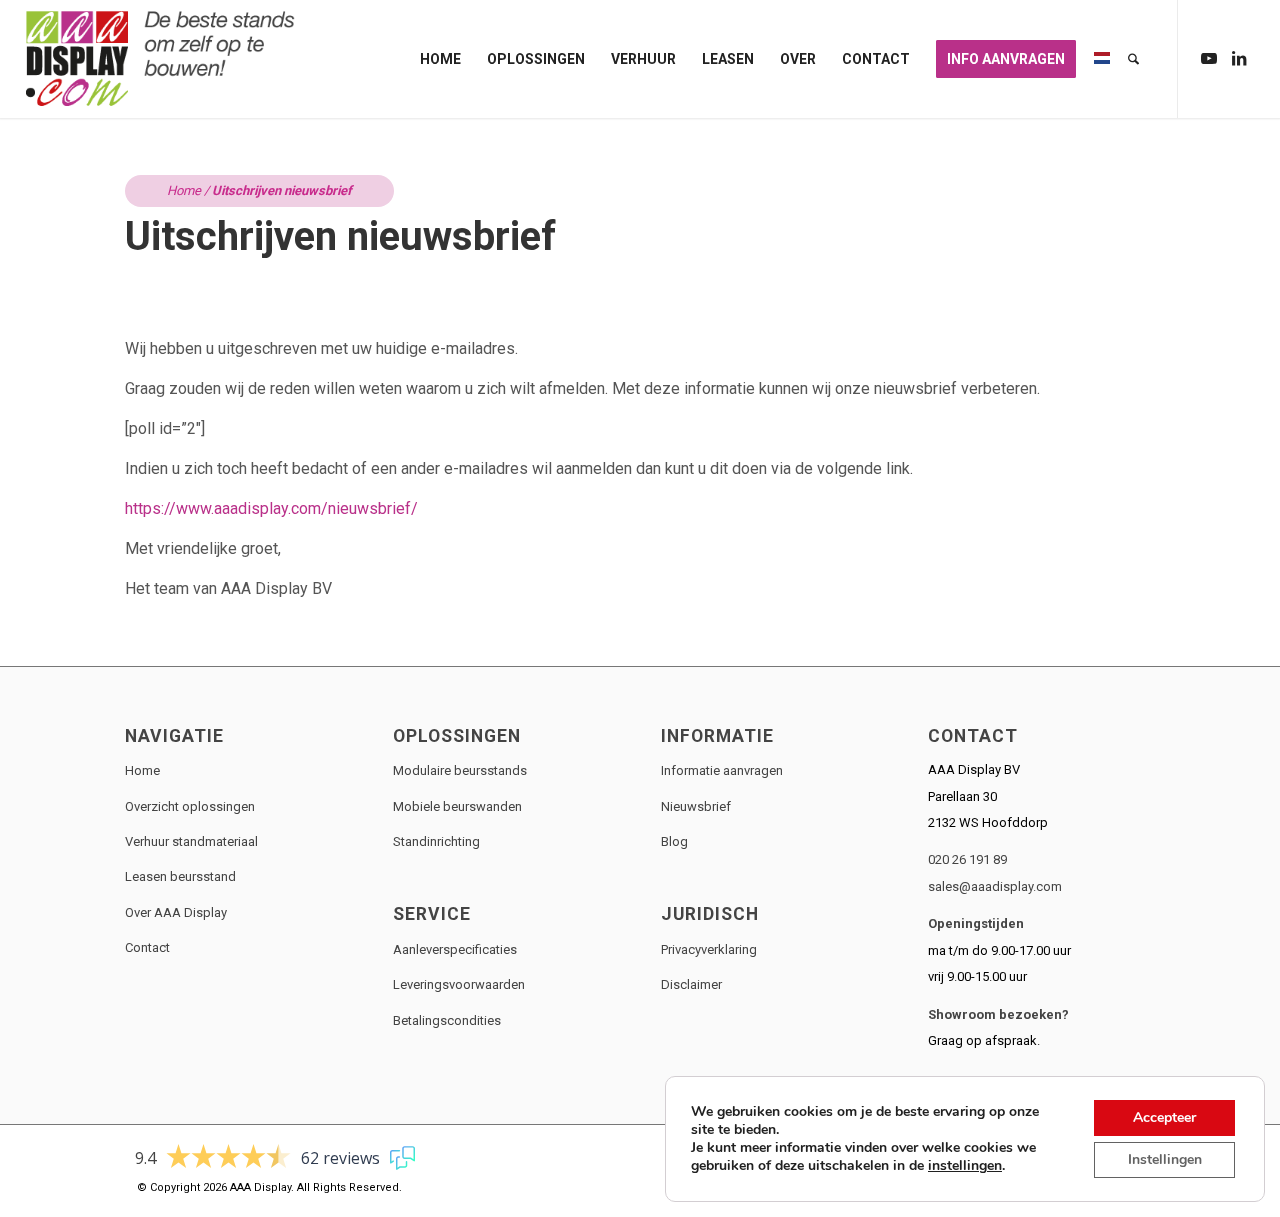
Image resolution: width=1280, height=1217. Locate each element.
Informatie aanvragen (722, 770)
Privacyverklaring (709, 949)
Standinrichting (436, 841)
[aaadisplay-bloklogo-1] (162, 59)
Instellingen (1165, 1159)
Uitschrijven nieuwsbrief (340, 236)
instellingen (965, 1166)
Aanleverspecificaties (455, 949)
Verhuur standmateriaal (191, 841)
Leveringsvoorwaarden (459, 984)
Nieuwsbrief (696, 806)
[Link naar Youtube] (1209, 58)
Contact (147, 947)
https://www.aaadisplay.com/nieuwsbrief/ (271, 508)
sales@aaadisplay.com (995, 886)
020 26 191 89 (967, 859)
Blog (674, 841)
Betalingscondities (447, 1020)
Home (184, 190)
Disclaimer (691, 984)
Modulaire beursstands (460, 770)
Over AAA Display (176, 912)
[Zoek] (1133, 59)
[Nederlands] (1102, 59)
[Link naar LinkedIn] (1239, 58)
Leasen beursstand (180, 876)
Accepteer (1164, 1117)
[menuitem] (440, 59)
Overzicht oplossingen (190, 806)
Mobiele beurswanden (457, 806)
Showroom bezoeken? (998, 1014)
